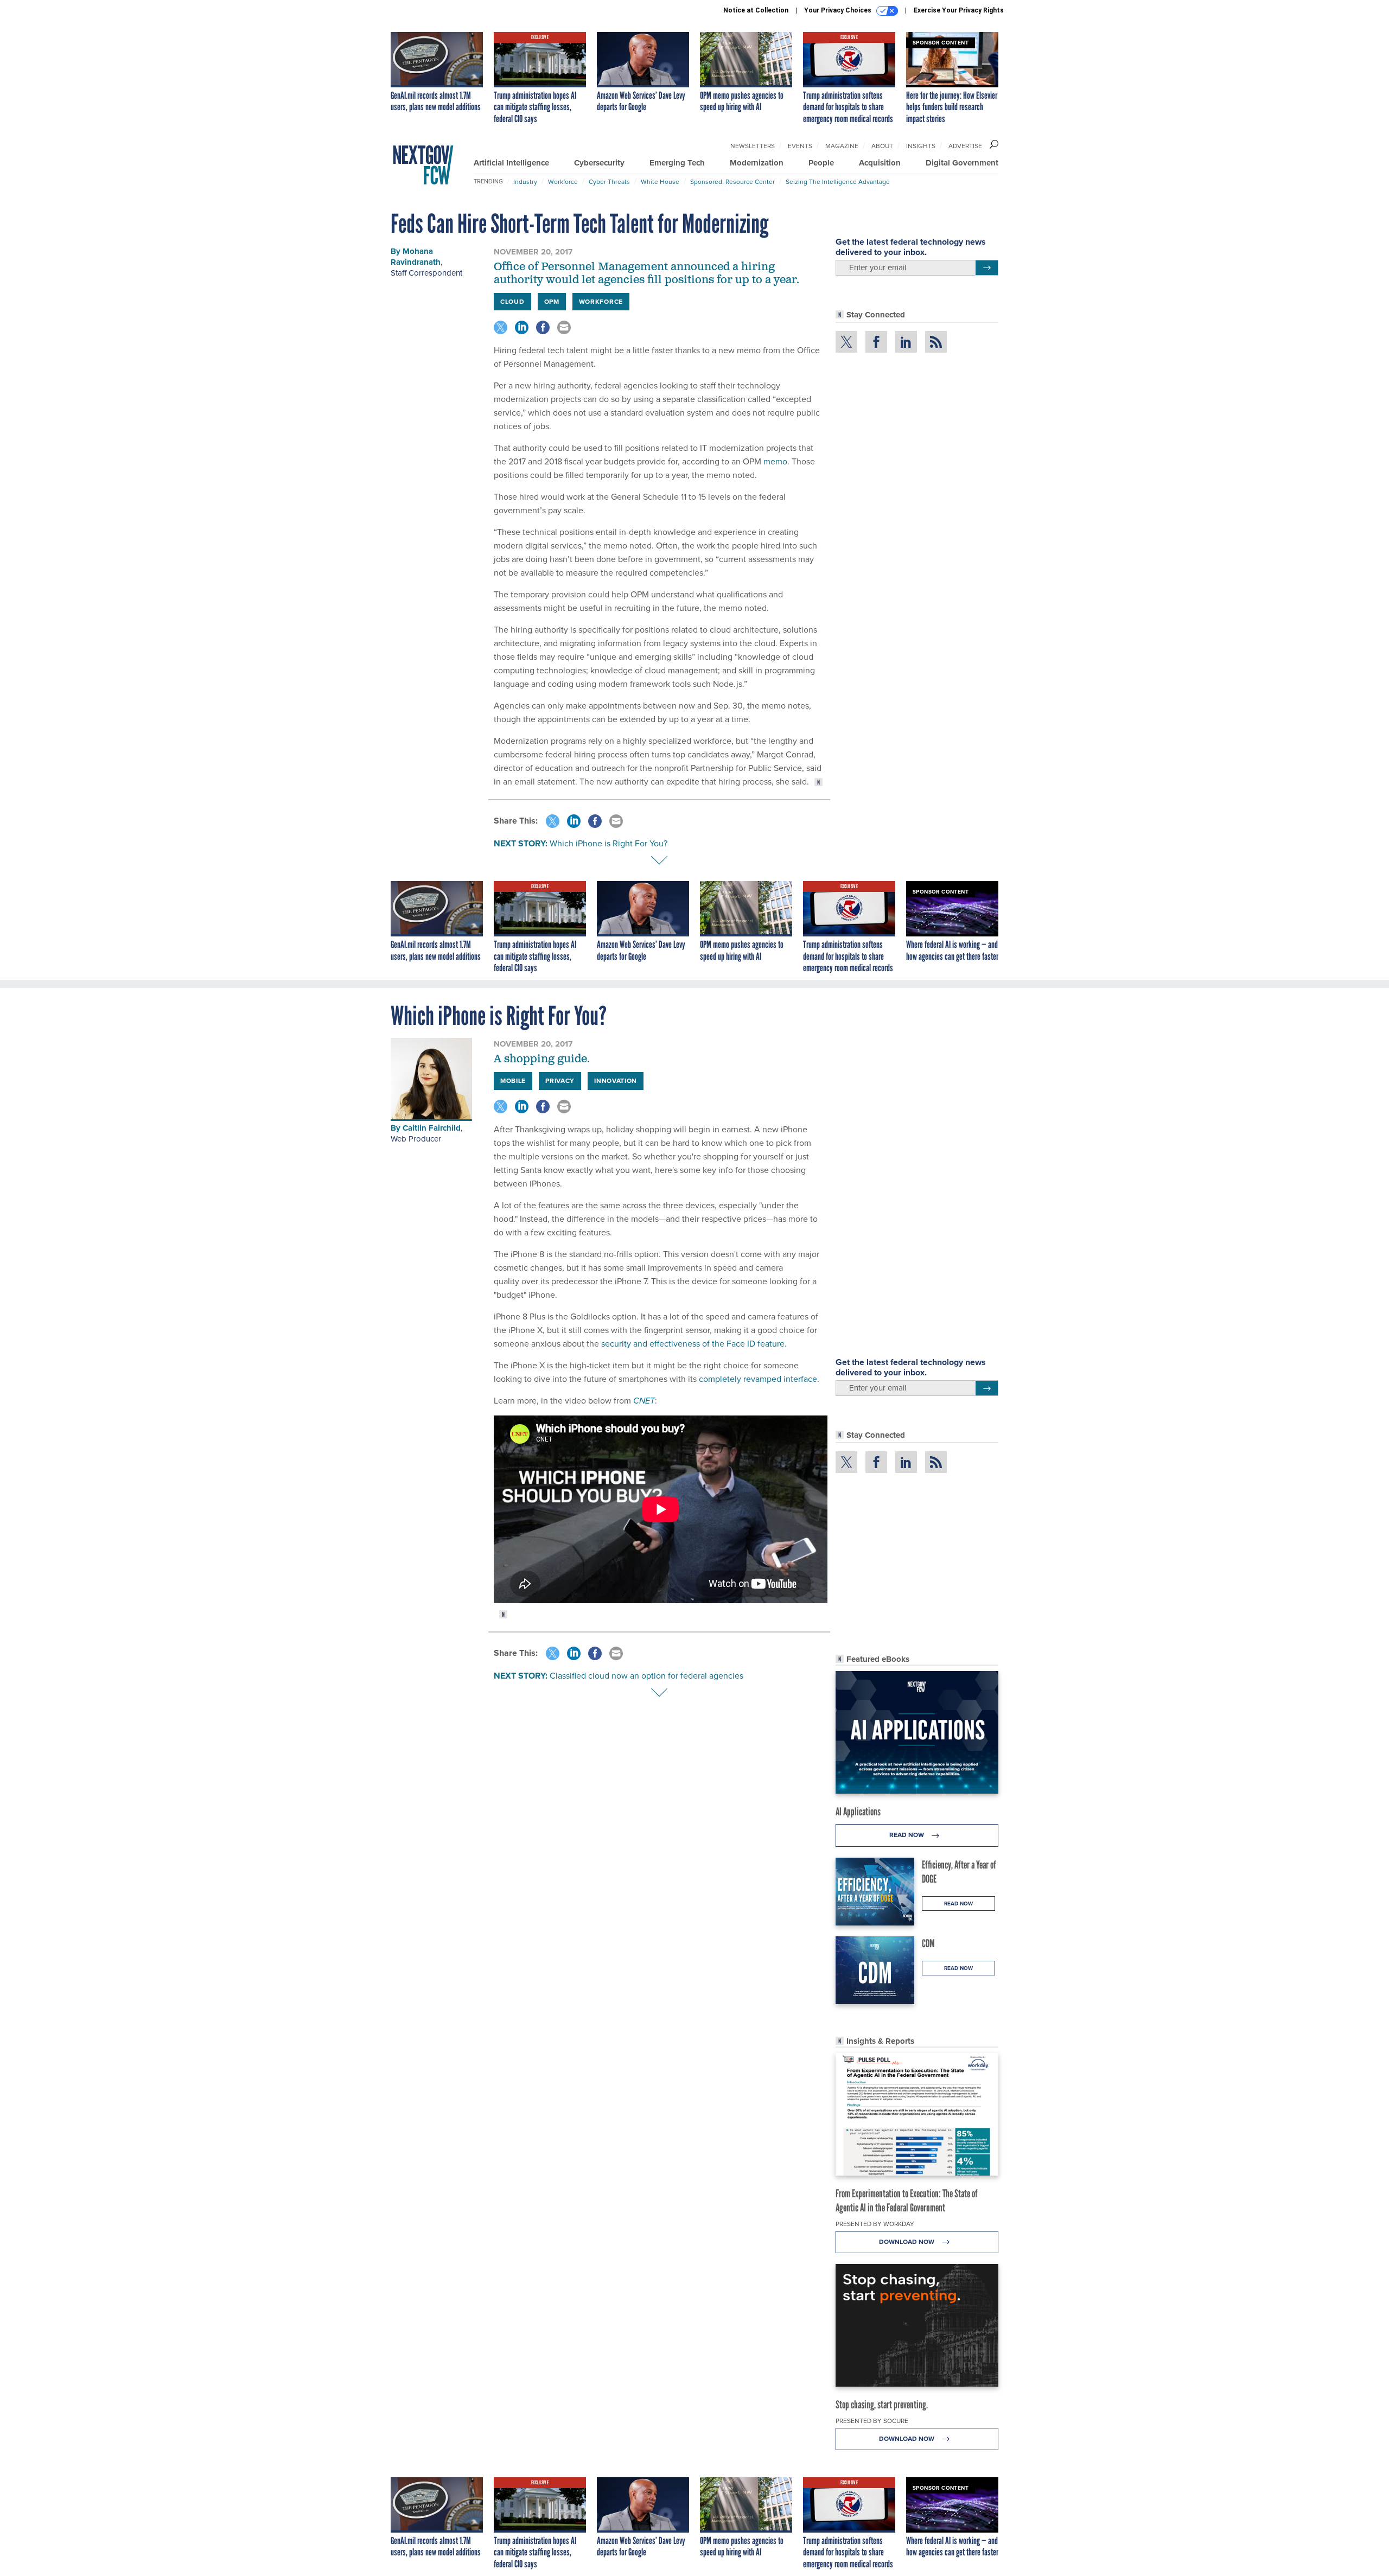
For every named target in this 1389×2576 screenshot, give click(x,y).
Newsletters (753, 146)
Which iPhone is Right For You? (609, 843)
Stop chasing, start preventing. (882, 2405)
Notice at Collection (756, 10)
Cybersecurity (599, 163)
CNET (644, 1401)
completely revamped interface (758, 1379)
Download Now (907, 2242)
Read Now (907, 1835)
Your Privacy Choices (839, 10)
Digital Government (962, 163)
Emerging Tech (677, 163)
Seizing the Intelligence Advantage (838, 182)
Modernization (757, 163)
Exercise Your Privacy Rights (959, 10)
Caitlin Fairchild (432, 1128)
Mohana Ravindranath (416, 257)
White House (660, 182)
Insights (921, 146)
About (882, 146)
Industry (525, 182)
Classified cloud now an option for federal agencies (646, 1676)
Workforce (563, 182)
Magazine (842, 146)
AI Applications (858, 1812)
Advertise (965, 146)
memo (775, 461)
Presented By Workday (875, 2224)
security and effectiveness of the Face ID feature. (694, 1344)
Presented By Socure (872, 2421)
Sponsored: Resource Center (732, 182)
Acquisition (880, 163)
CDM (928, 1943)
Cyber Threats (609, 182)
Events (800, 146)
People (821, 163)
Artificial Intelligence (511, 163)
